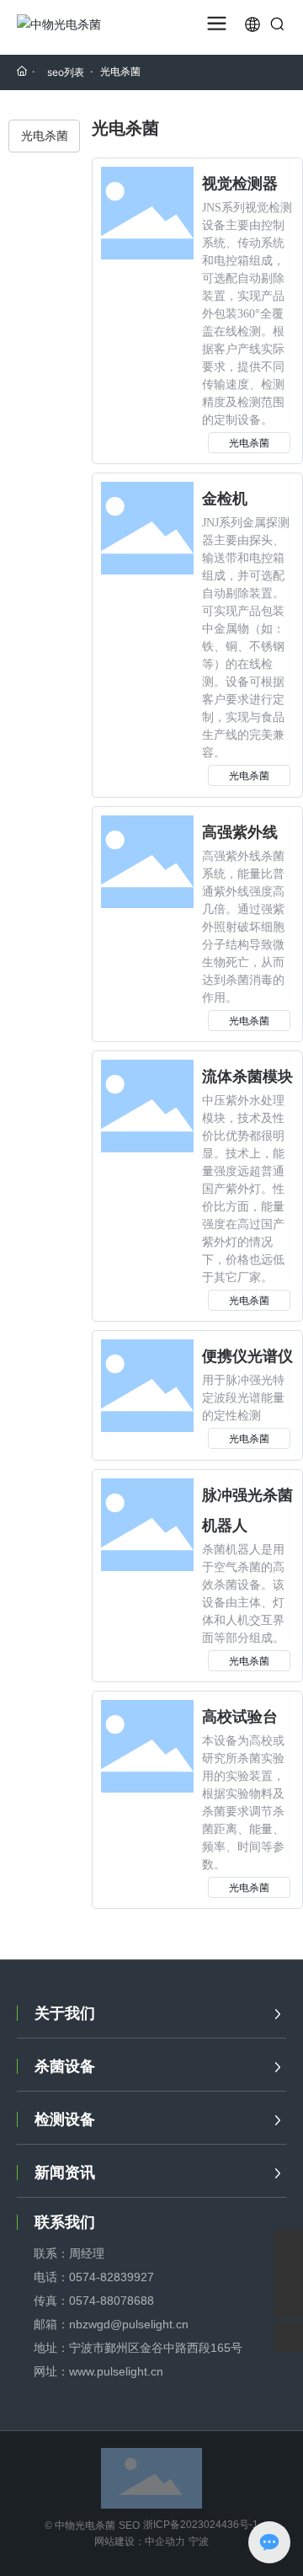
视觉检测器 (240, 184)
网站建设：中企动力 (140, 2541)
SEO (129, 2525)
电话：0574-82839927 (94, 2277)
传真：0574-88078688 (94, 2301)
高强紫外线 (240, 832)
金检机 (225, 499)
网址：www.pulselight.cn (98, 2371)
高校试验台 (240, 1717)
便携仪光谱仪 (247, 1356)
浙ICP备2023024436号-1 (201, 2525)
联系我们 (65, 2222)
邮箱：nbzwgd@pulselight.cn (111, 2324)
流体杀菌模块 (247, 1077)
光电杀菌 (249, 443)
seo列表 (66, 72)
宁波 (199, 2541)
